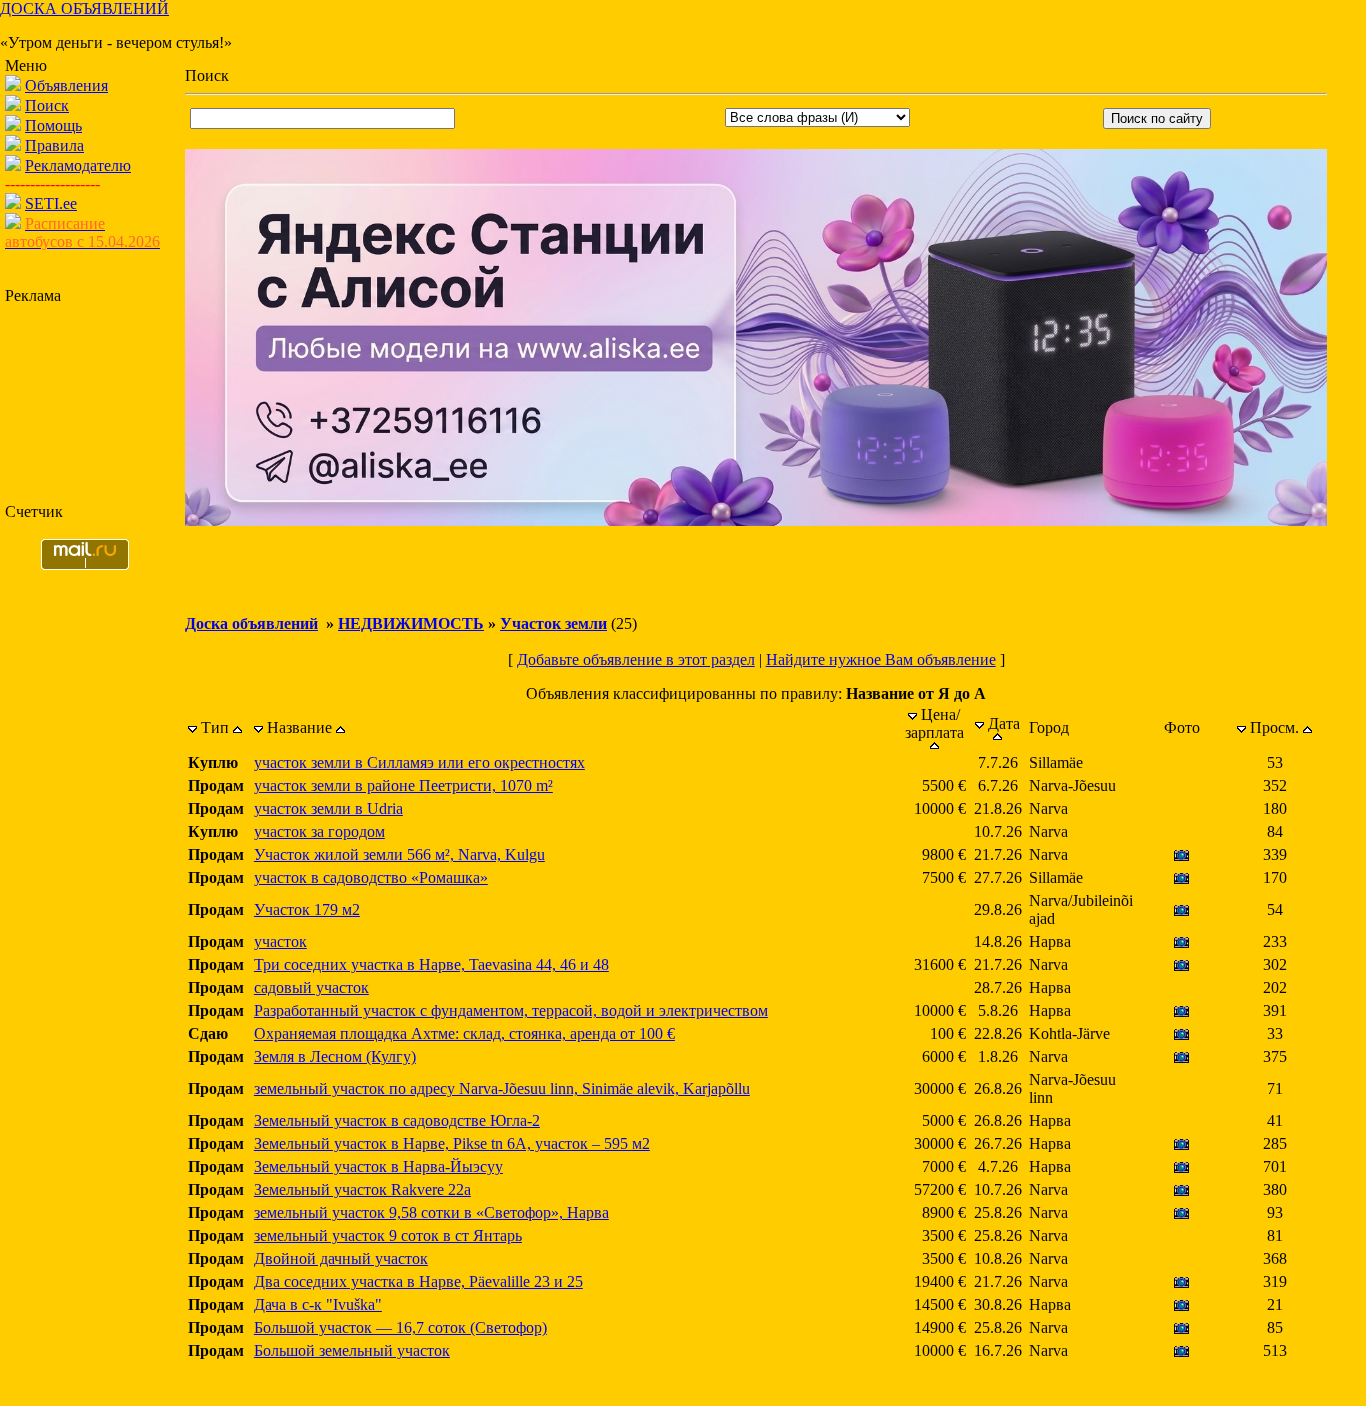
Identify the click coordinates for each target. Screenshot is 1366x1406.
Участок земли (553, 623)
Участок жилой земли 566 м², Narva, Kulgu (399, 854)
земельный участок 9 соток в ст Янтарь (388, 1235)
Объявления (66, 85)
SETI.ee (51, 203)
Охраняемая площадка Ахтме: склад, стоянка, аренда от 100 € (464, 1033)
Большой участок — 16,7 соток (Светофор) (400, 1327)
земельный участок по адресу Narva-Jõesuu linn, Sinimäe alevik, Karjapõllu (502, 1088)
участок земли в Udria (328, 808)
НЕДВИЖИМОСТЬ (411, 623)
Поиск (47, 105)
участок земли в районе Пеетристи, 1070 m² (403, 785)
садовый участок (311, 987)
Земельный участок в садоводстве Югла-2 (397, 1120)
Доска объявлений (251, 623)
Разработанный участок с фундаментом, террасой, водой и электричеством (511, 1010)
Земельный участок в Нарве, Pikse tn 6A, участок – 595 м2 (452, 1143)
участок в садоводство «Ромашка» (371, 877)
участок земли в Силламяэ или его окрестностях (419, 762)
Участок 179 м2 (307, 909)
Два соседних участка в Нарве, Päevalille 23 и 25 (418, 1281)
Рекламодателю (78, 165)
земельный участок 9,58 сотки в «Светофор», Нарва (431, 1212)
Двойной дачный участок (341, 1258)
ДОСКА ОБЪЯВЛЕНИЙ (84, 8)
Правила (54, 145)
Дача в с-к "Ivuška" (318, 1304)
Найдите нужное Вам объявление (881, 659)
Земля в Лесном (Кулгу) (335, 1056)
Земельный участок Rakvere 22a (362, 1189)
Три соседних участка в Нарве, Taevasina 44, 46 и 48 (431, 964)
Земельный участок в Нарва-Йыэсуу (378, 1166)
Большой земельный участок (352, 1350)
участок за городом (319, 831)
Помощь (53, 125)
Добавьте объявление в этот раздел (636, 659)
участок (280, 941)
